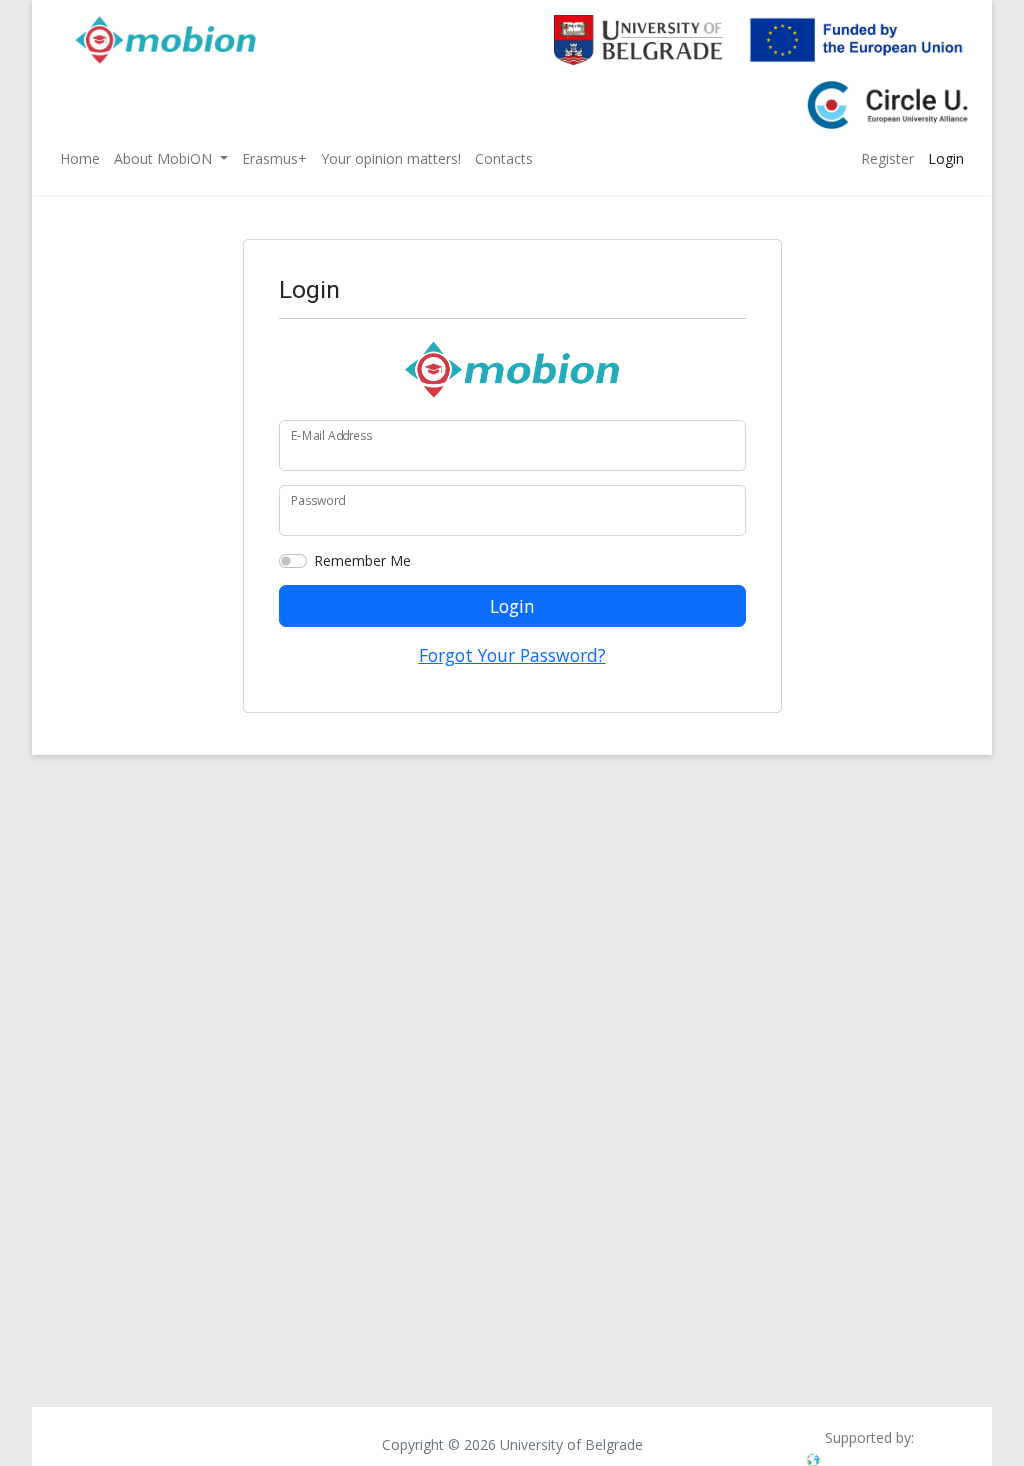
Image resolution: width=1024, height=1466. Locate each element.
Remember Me (362, 560)
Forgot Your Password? (512, 655)
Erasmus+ (274, 158)
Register (887, 158)
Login (946, 158)
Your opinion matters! (391, 158)
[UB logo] (628, 30)
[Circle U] (877, 95)
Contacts (504, 158)
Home (80, 158)
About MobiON (165, 158)
